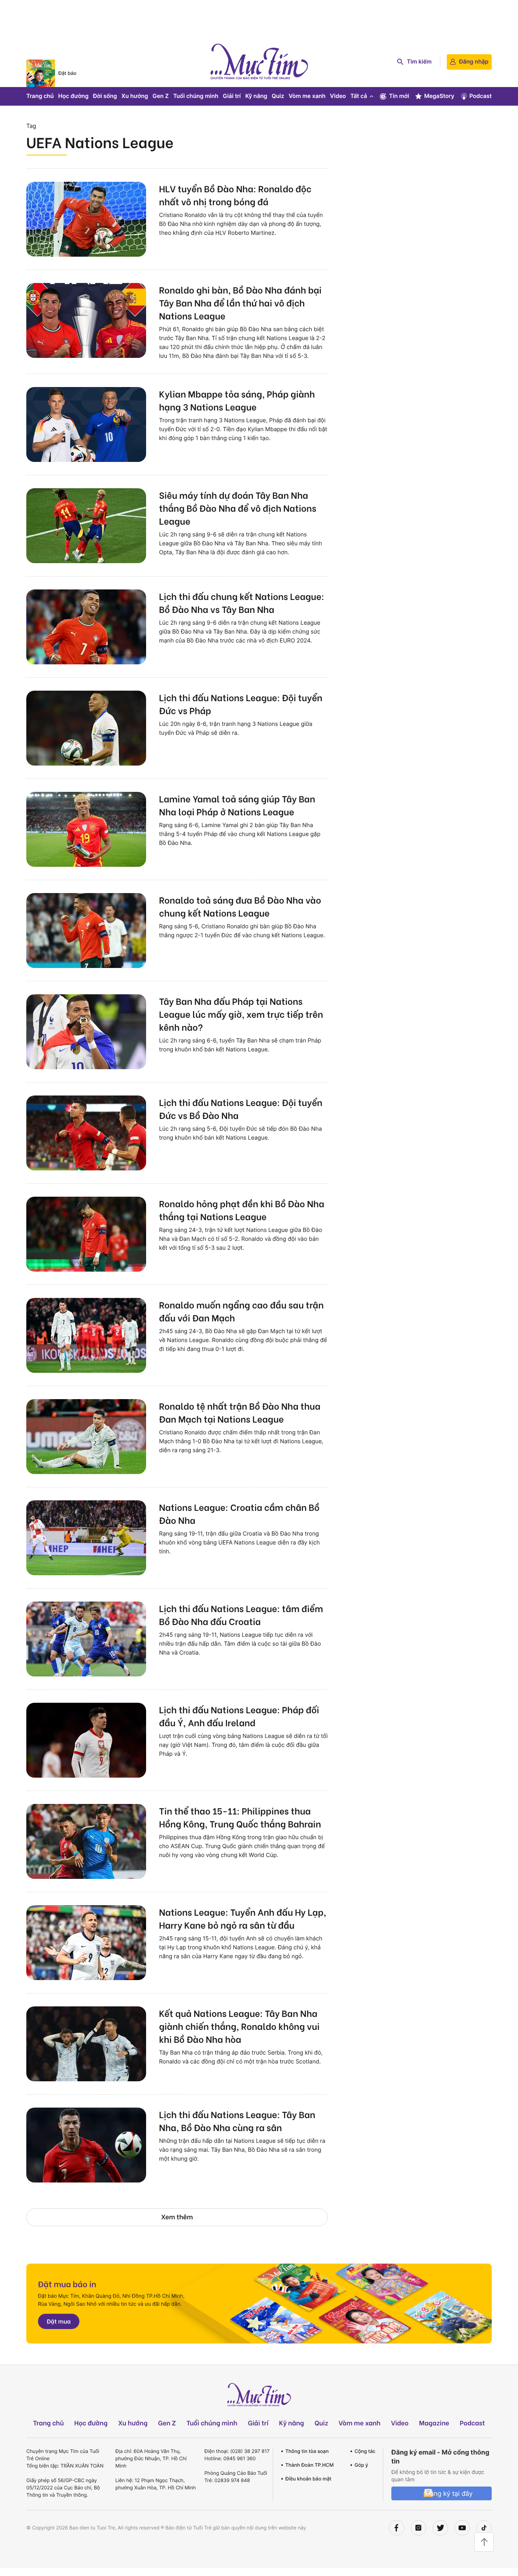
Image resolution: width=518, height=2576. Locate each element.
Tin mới (399, 96)
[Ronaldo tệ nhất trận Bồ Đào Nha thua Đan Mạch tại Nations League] (86, 1437)
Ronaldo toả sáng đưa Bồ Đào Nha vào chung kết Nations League (240, 906)
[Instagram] (418, 2528)
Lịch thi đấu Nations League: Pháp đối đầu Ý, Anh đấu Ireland (239, 1716)
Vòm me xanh (307, 96)
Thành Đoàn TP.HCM (309, 2465)
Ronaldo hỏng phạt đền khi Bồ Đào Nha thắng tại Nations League (242, 1210)
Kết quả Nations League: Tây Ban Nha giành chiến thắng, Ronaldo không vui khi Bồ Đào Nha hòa (239, 2026)
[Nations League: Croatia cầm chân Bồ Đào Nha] (86, 1538)
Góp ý (361, 2465)
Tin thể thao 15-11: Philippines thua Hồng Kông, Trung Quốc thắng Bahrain (240, 1817)
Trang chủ (40, 96)
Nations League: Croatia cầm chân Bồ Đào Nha (239, 1513)
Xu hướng (135, 96)
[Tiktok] (484, 2528)
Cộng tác (365, 2451)
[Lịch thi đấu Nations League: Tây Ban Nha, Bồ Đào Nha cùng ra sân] (86, 2145)
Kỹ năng (256, 96)
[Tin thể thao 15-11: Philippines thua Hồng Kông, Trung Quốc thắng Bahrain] (86, 1841)
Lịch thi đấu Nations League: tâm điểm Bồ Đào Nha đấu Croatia (241, 1615)
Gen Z (161, 96)
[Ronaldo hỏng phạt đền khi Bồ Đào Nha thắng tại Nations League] (86, 1234)
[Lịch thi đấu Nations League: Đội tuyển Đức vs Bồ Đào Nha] (86, 1133)
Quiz (278, 96)
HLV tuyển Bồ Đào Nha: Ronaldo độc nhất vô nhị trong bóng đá (235, 195)
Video (338, 96)
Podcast (481, 96)
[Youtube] (462, 2528)
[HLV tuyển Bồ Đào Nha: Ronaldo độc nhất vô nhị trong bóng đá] (86, 219)
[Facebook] (397, 2528)
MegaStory (439, 96)
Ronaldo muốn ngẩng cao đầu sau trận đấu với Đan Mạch (241, 1311)
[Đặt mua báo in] (259, 2304)
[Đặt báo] (41, 73)
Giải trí (232, 96)
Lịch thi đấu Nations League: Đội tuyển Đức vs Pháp (241, 704)
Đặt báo (67, 73)
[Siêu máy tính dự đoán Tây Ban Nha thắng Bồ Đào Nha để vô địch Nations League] (86, 526)
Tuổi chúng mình (196, 96)
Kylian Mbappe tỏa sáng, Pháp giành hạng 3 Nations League (237, 400)
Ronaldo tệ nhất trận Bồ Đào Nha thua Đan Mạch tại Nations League (240, 1412)
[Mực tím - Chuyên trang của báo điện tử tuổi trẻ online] (259, 62)
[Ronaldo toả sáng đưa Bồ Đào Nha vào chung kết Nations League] (86, 931)
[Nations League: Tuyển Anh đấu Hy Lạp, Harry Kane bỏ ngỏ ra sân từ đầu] (86, 1943)
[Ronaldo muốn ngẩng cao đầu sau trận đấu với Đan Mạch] (86, 1335)
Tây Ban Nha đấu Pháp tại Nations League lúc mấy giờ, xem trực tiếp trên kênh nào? (241, 1014)
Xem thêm (177, 2217)
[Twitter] (440, 2528)
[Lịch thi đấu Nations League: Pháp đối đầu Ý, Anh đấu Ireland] (86, 1740)
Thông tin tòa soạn (307, 2451)
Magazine (434, 2423)
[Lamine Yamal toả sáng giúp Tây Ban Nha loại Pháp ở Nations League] (86, 829)
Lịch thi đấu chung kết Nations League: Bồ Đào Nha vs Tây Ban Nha (242, 602)
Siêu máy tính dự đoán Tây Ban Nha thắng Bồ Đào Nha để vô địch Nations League (238, 508)
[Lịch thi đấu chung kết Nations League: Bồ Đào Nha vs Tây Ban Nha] (86, 627)
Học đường (73, 96)
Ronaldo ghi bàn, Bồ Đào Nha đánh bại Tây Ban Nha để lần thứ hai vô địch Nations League (240, 302)
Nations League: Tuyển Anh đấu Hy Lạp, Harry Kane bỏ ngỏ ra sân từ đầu (243, 1918)
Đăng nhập (474, 62)
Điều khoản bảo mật (308, 2479)
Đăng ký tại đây (449, 2493)
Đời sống (105, 96)
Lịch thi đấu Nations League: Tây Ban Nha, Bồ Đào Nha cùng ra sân (237, 2121)
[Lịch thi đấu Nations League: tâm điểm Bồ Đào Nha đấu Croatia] (86, 1639)
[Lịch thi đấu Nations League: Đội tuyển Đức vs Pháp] (86, 728)
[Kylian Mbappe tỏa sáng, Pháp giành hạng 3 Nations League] (86, 424)
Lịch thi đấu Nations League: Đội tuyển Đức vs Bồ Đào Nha (241, 1108)
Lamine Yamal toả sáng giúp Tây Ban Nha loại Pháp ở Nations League (237, 805)
